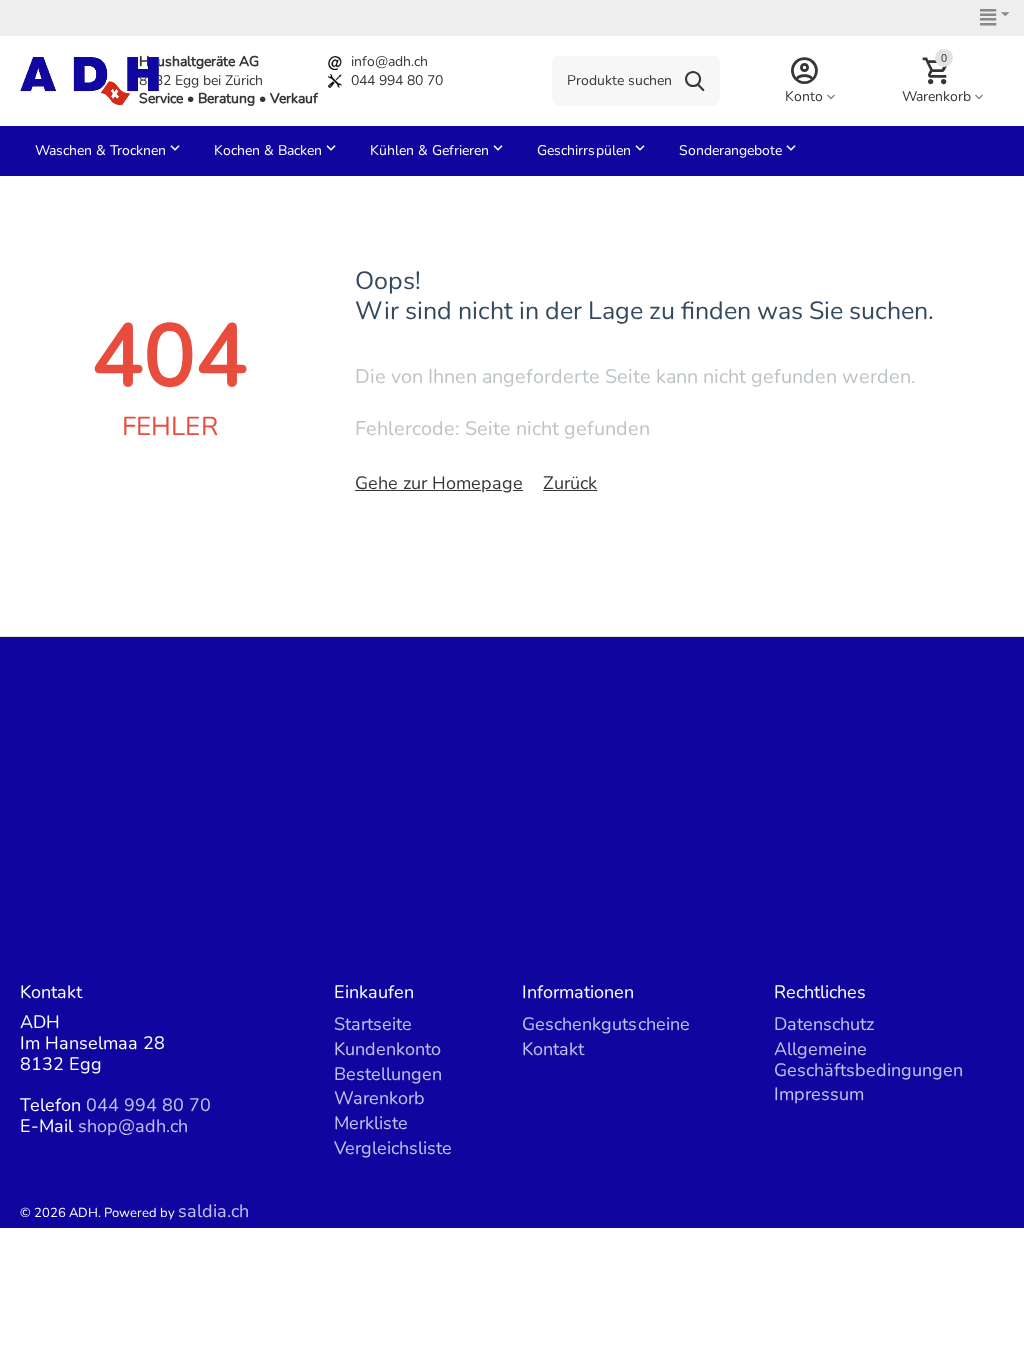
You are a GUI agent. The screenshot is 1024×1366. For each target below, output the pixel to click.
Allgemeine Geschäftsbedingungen (868, 1059)
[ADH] (89, 79)
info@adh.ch (389, 61)
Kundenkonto (387, 1049)
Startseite (373, 1024)
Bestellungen (388, 1074)
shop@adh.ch (133, 1126)
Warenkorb (379, 1098)
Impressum (819, 1094)
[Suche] (695, 81)
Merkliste (371, 1123)
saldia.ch (213, 1211)
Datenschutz (824, 1024)
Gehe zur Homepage (439, 483)
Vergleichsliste (393, 1148)
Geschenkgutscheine (605, 1024)
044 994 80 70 (397, 80)
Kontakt (553, 1049)
